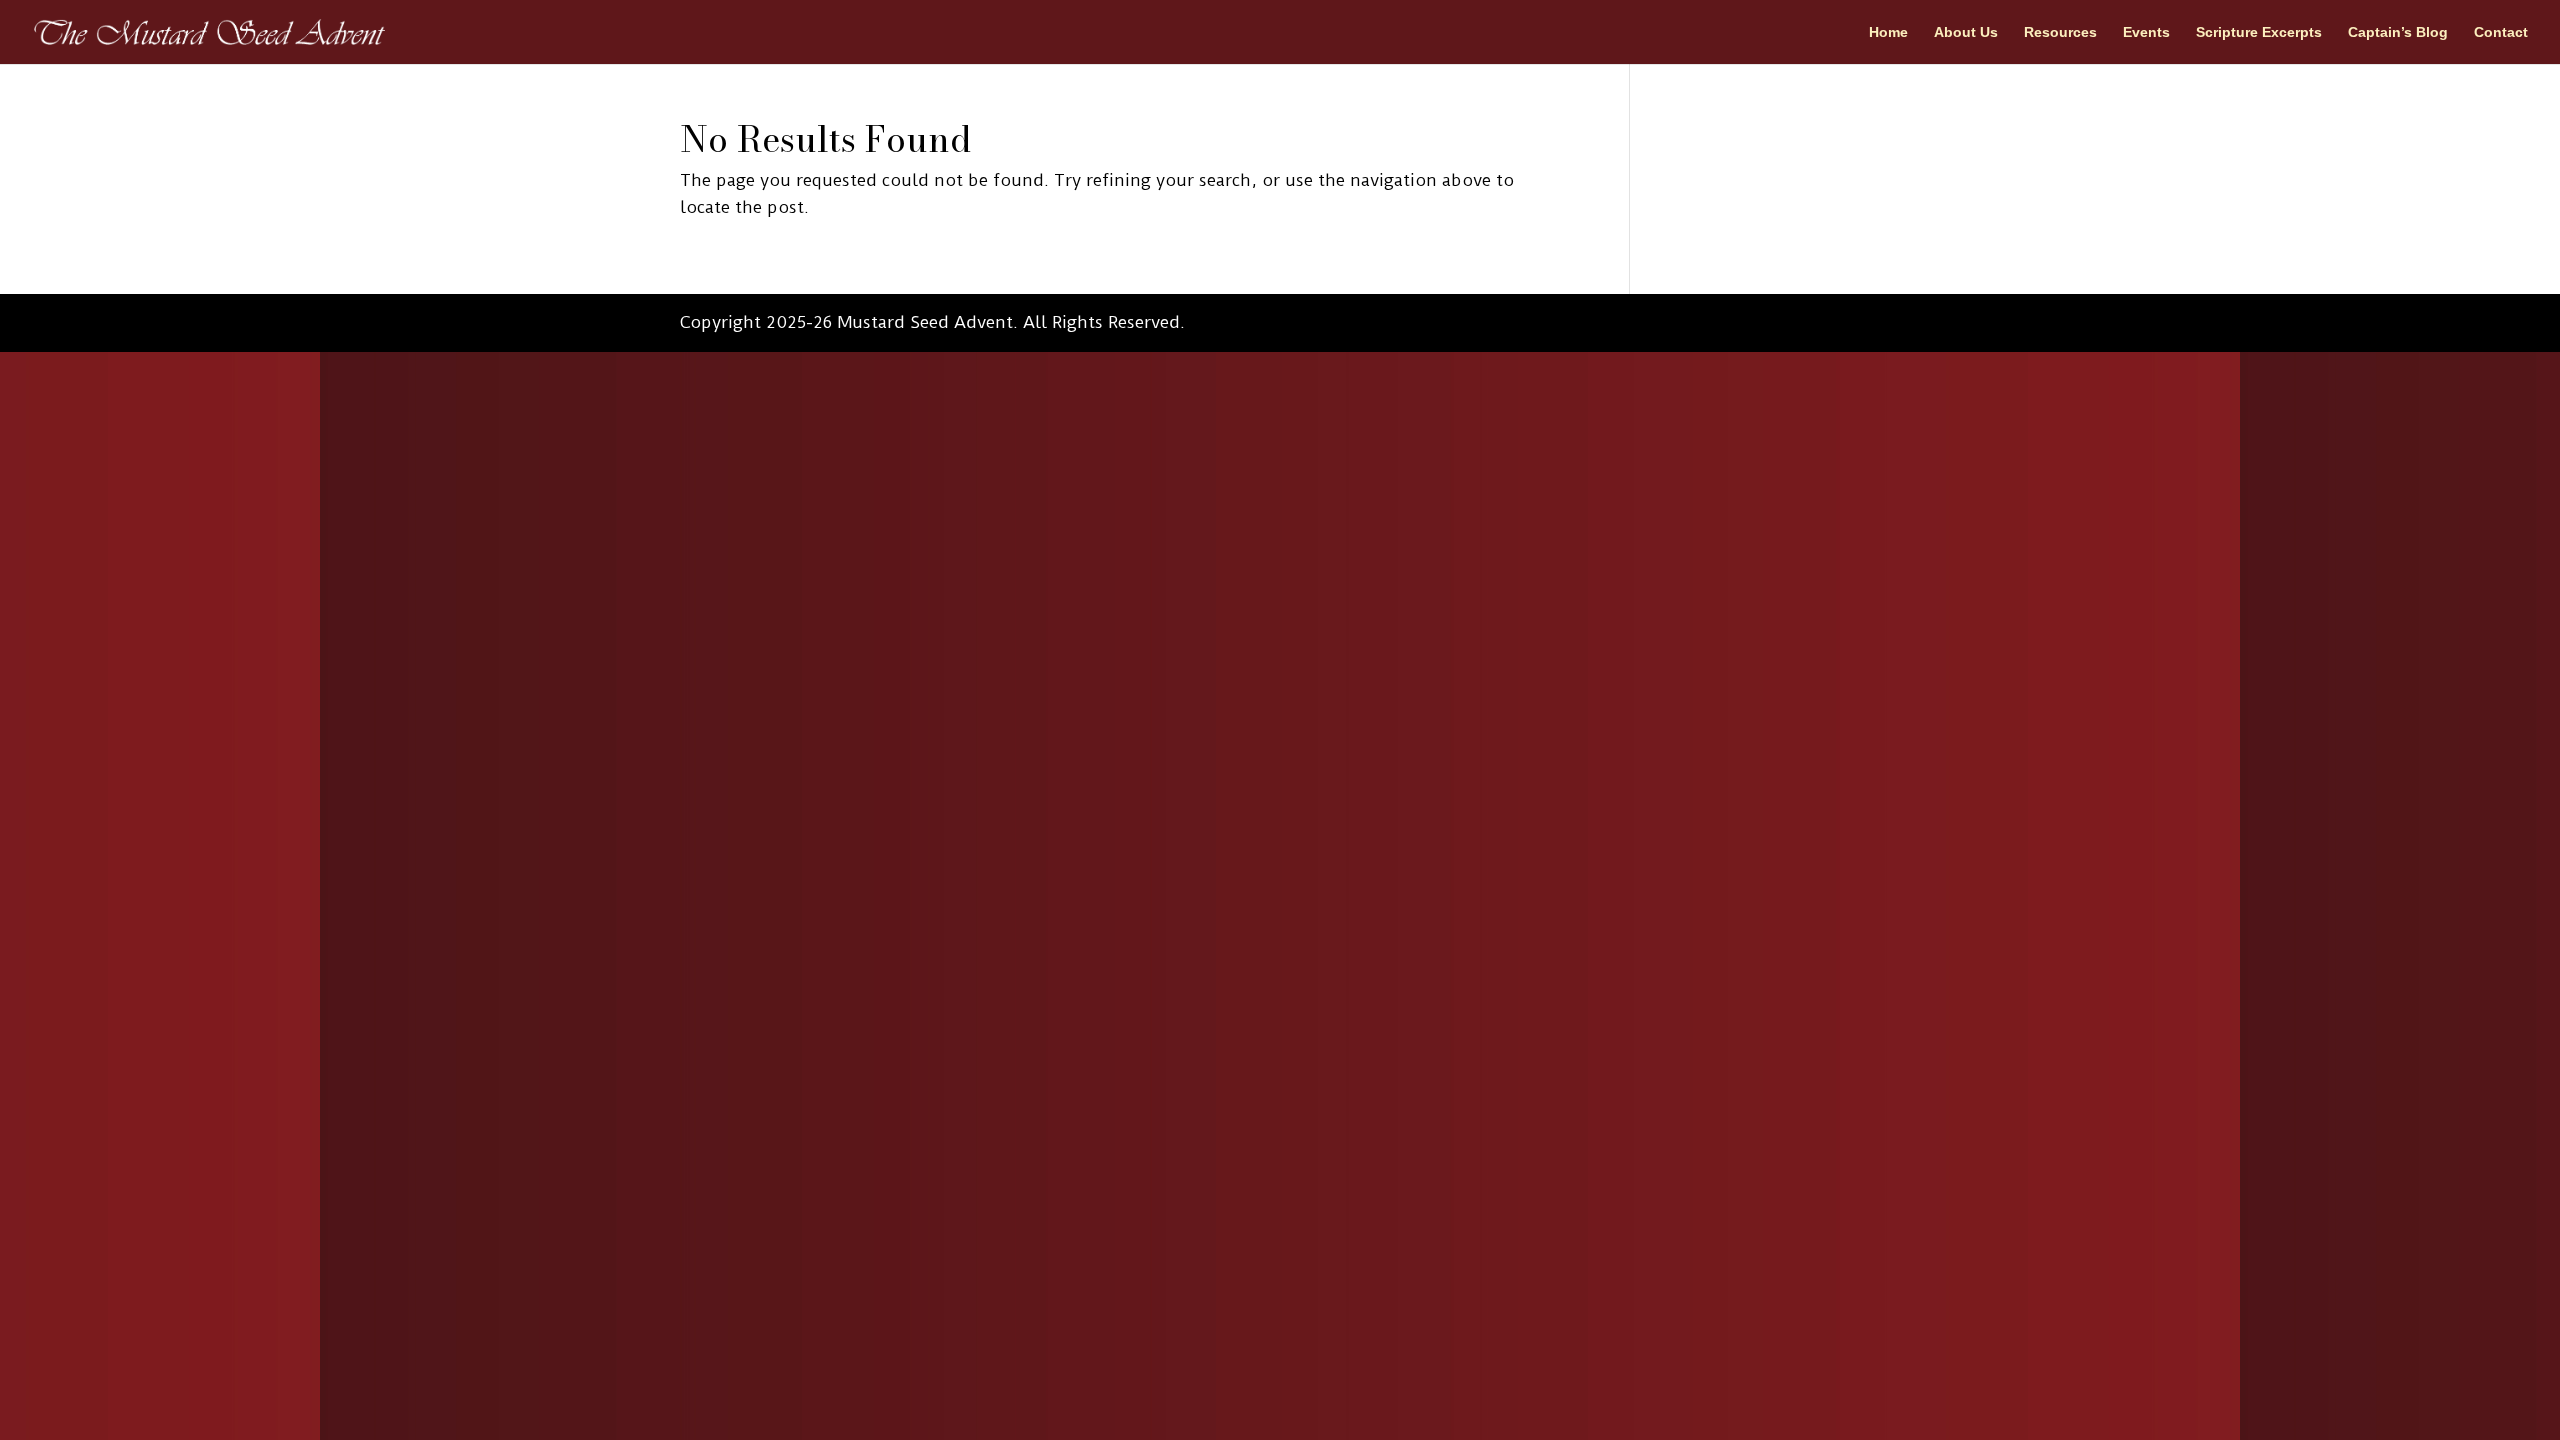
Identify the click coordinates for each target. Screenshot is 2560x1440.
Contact (2501, 32)
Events (2146, 32)
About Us (1966, 32)
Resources (2060, 32)
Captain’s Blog (2398, 32)
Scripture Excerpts (2259, 32)
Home (1888, 32)
